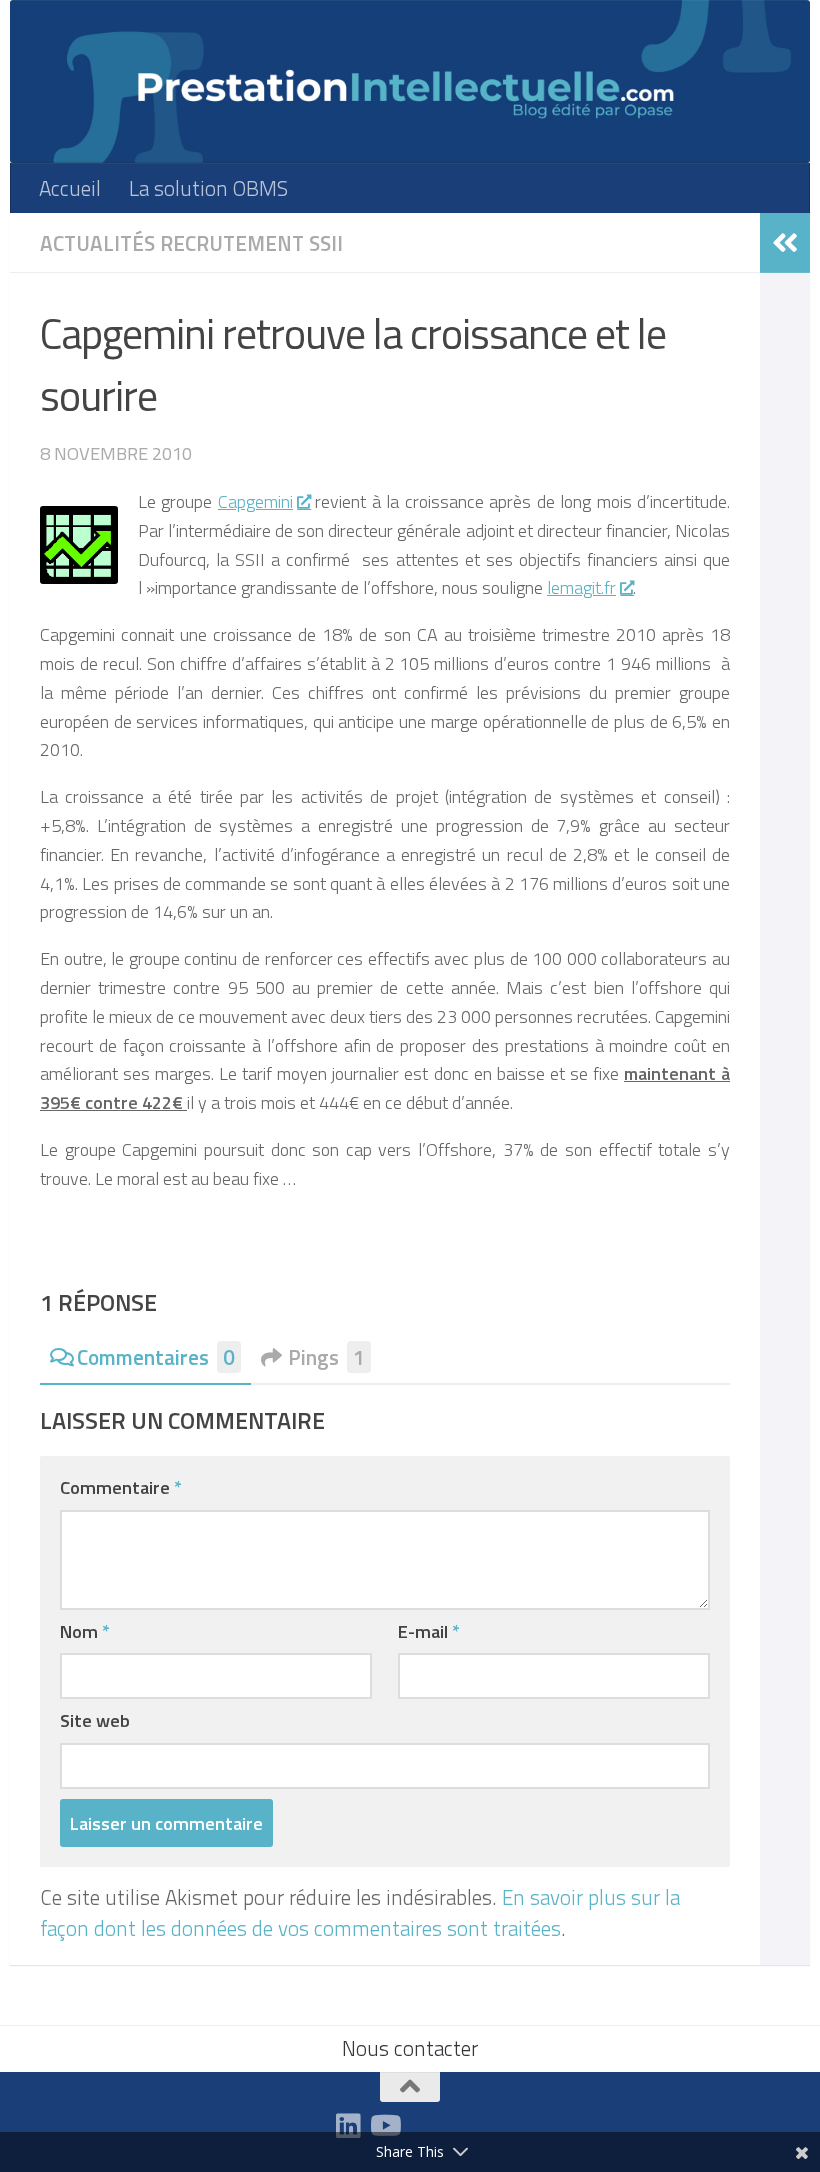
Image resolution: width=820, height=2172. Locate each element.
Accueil (70, 188)
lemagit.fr (581, 587)
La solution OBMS (208, 188)
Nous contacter (410, 2048)
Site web (95, 1720)
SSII (326, 243)
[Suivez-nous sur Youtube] (384, 2126)
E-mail (429, 1631)
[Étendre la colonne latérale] (785, 243)
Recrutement (232, 243)
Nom (85, 1631)
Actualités (97, 243)
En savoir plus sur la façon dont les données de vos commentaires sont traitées (360, 1912)
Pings (326, 1357)
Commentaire (121, 1487)
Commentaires (156, 1357)
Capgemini (255, 501)
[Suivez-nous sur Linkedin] (348, 2126)
